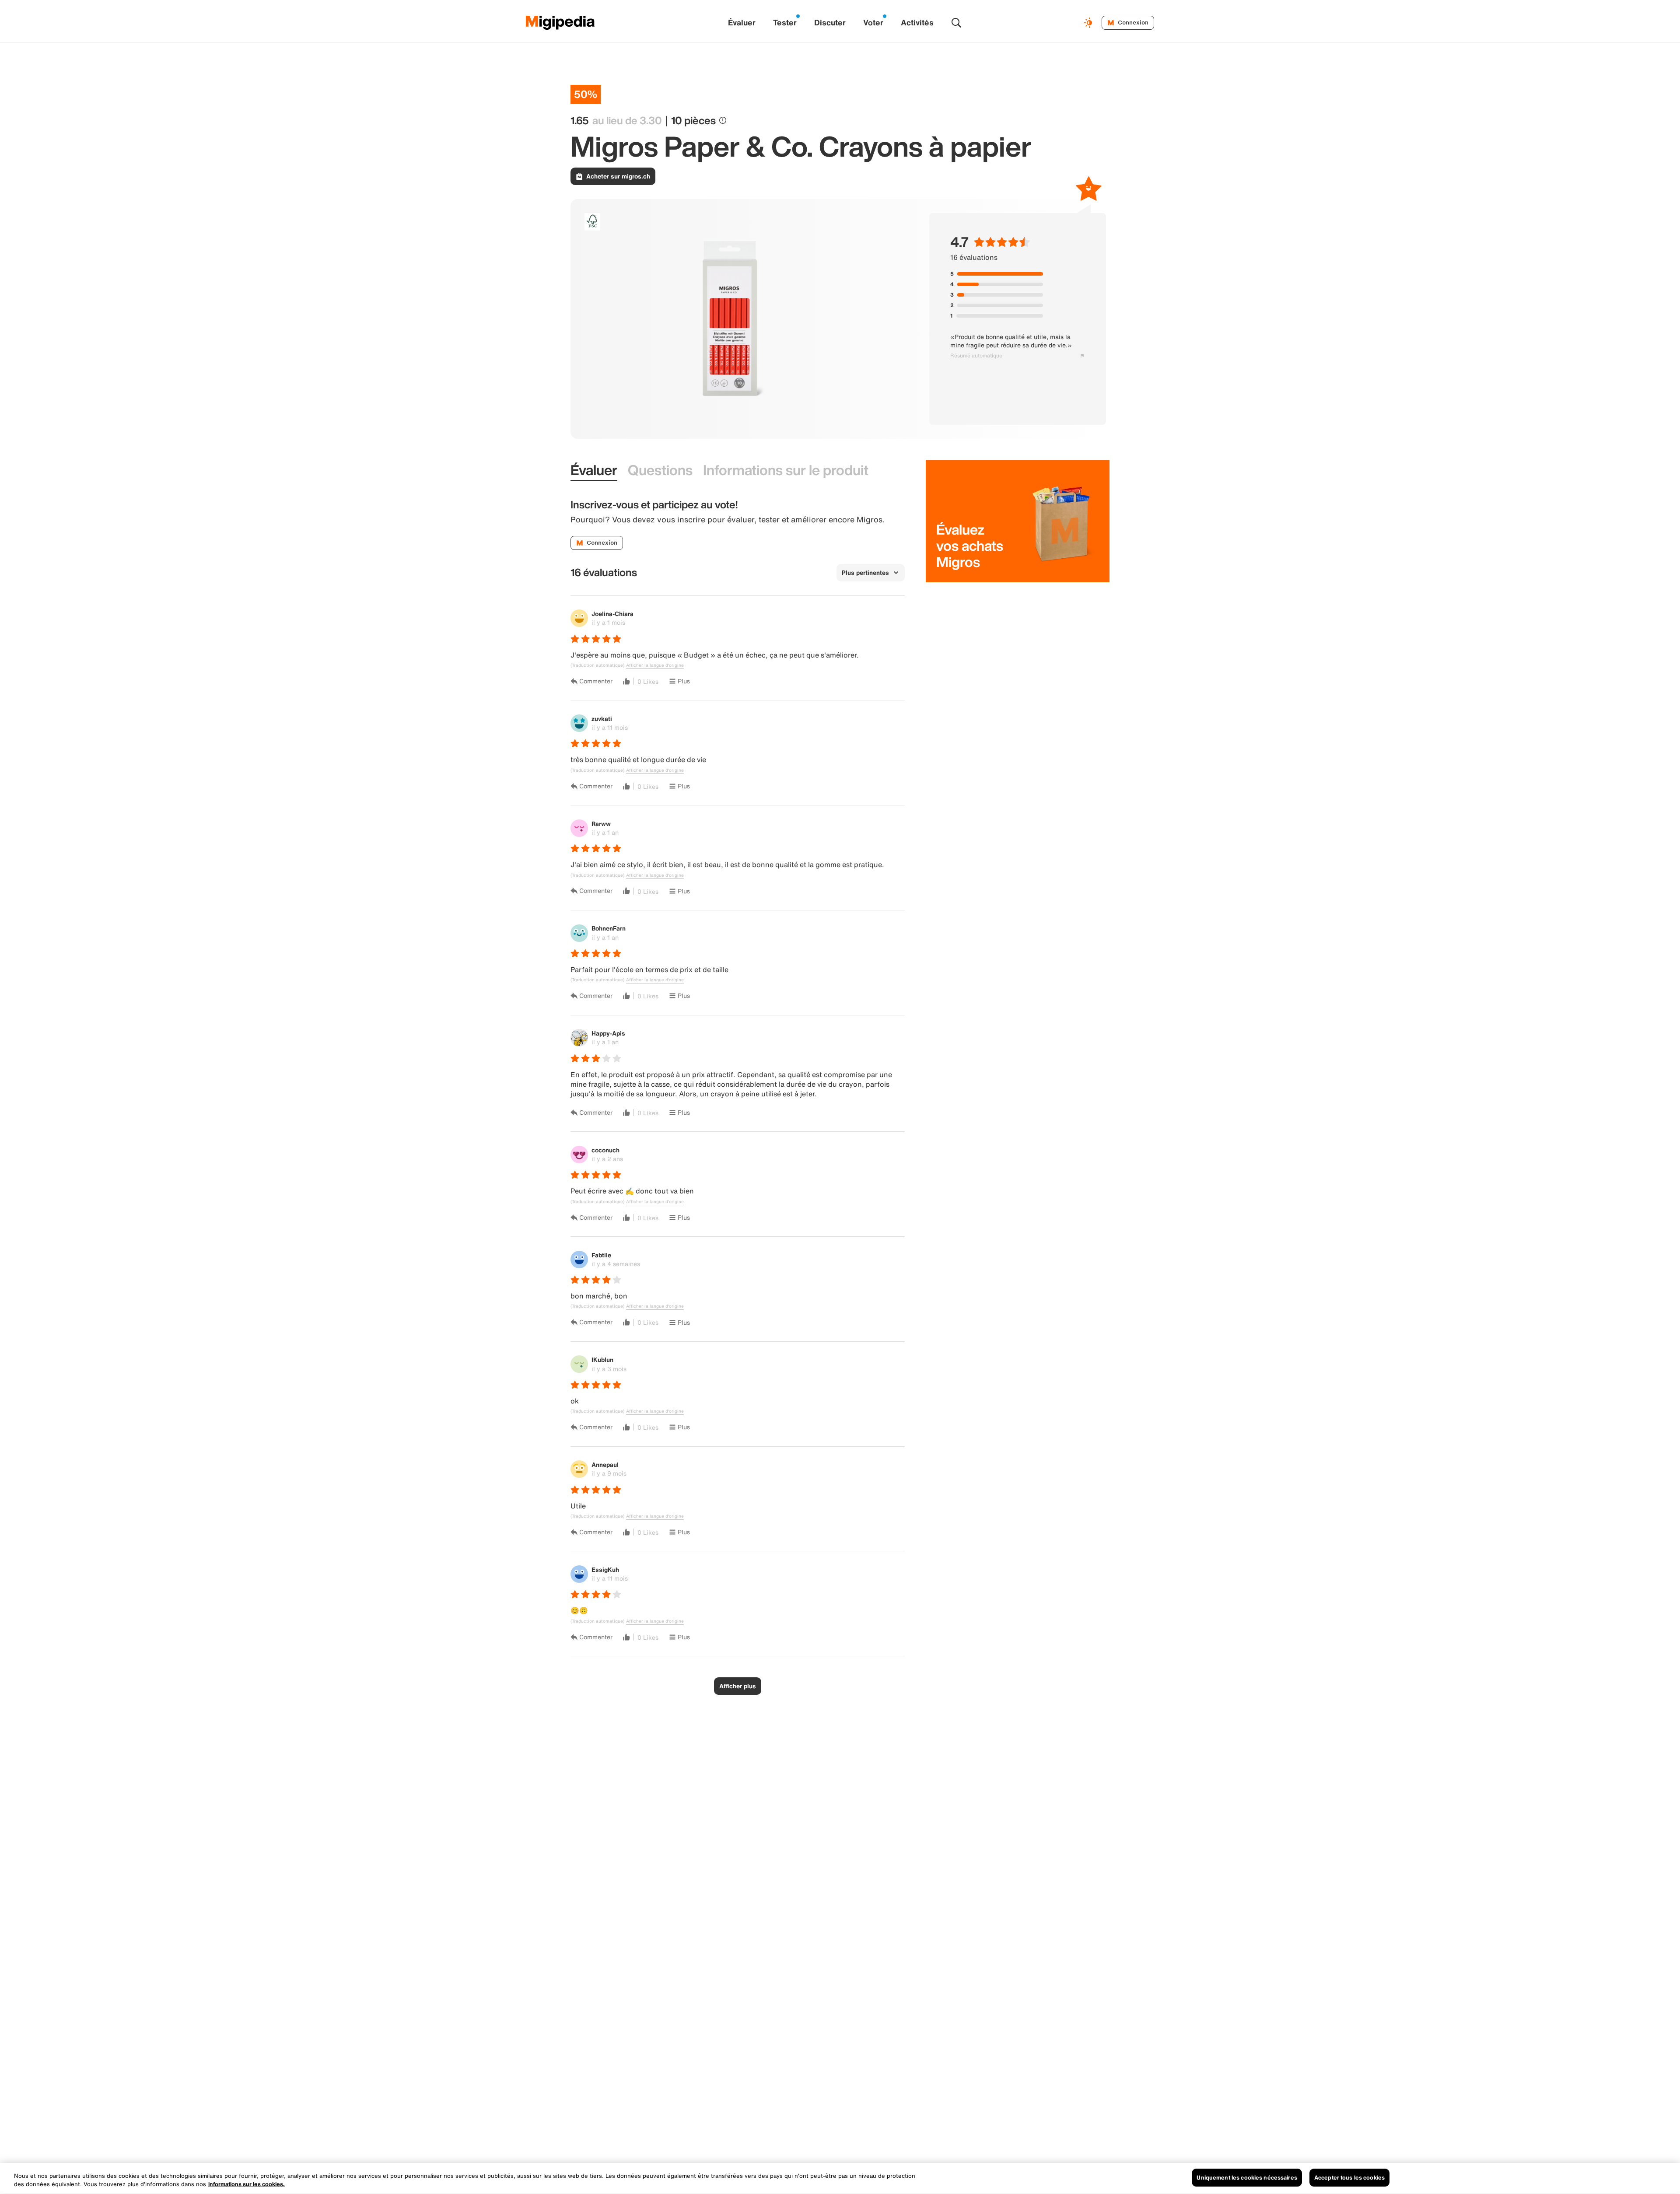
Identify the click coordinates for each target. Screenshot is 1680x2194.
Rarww (601, 824)
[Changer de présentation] (1089, 23)
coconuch (605, 1150)
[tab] (594, 471)
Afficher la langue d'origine (655, 665)
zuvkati (602, 719)
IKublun (602, 1359)
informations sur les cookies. (247, 2185)
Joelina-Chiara (612, 614)
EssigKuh (605, 1569)
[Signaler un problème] (1082, 356)
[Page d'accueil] (560, 23)
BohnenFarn (609, 928)
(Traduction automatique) (597, 665)
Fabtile (601, 1255)
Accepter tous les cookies (1349, 2178)
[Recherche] (956, 23)
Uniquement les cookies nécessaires (1247, 2178)
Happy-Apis (608, 1033)
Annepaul (605, 1464)
